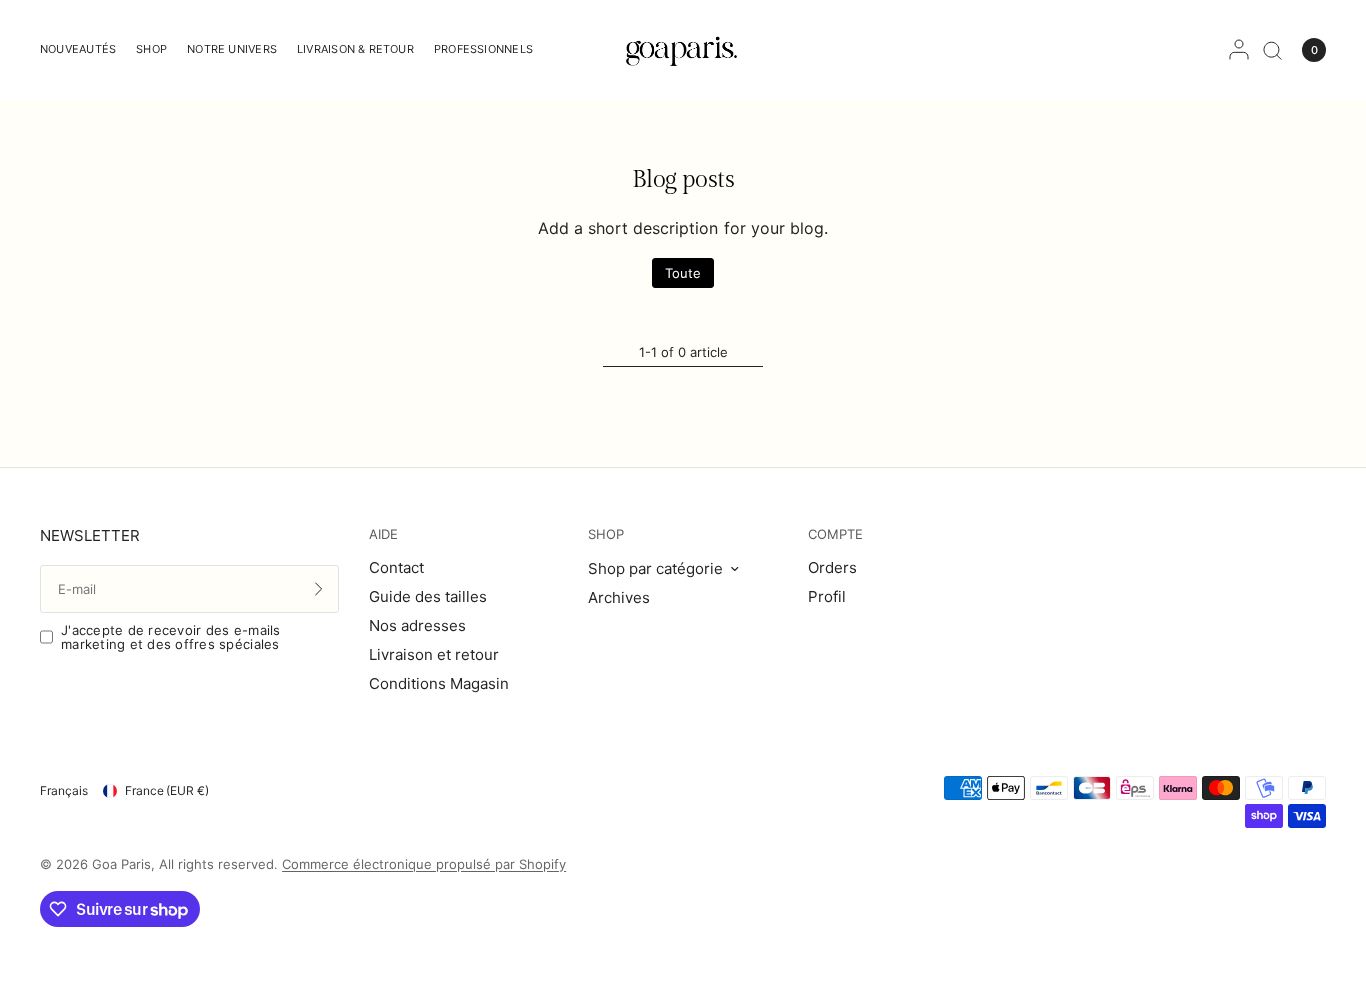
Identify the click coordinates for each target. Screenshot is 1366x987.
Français (64, 790)
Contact (396, 567)
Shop (151, 49)
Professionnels (483, 49)
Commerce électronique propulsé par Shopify (424, 864)
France (167, 790)
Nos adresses (417, 625)
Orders (832, 567)
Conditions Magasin (439, 683)
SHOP (606, 534)
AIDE (383, 534)
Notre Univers (232, 49)
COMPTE (835, 534)
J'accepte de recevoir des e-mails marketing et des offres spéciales (171, 637)
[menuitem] (83, 50)
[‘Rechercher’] (1272, 50)
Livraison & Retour (355, 49)
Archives (619, 597)
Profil (827, 596)
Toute (683, 273)
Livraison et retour (434, 654)
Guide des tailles (428, 596)
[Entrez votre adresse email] (319, 589)
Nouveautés (78, 49)
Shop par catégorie (655, 568)
